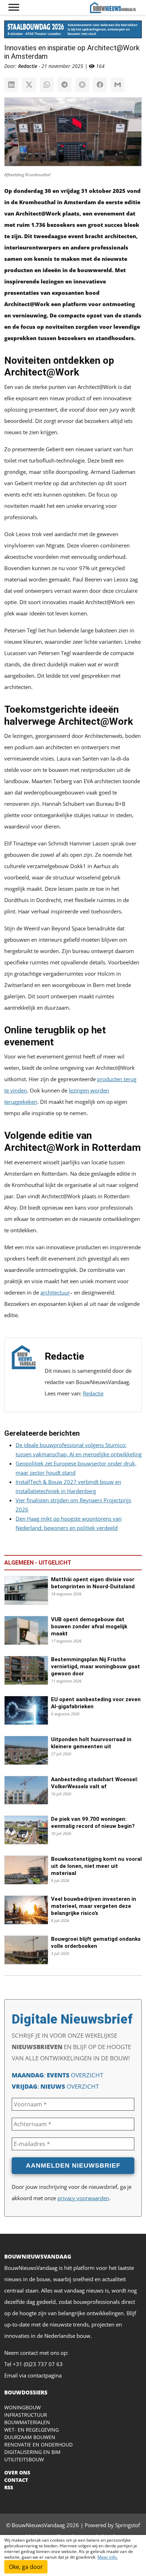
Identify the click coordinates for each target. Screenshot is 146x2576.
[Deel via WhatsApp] (47, 85)
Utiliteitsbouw (24, 2459)
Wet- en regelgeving (32, 2430)
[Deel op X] (29, 85)
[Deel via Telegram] (64, 85)
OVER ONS (17, 2472)
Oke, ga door (26, 2567)
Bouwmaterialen (27, 2422)
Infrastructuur (26, 2415)
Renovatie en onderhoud (38, 2445)
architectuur (55, 1292)
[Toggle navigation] (14, 7)
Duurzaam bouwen (30, 2437)
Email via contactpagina (33, 2375)
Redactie (93, 1393)
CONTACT (16, 2480)
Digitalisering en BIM (32, 2452)
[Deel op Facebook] (100, 85)
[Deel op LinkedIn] (11, 85)
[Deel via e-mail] (118, 85)
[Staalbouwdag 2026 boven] (73, 32)
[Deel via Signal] (82, 85)
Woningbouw (23, 2407)
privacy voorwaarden (83, 2198)
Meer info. (108, 2557)
